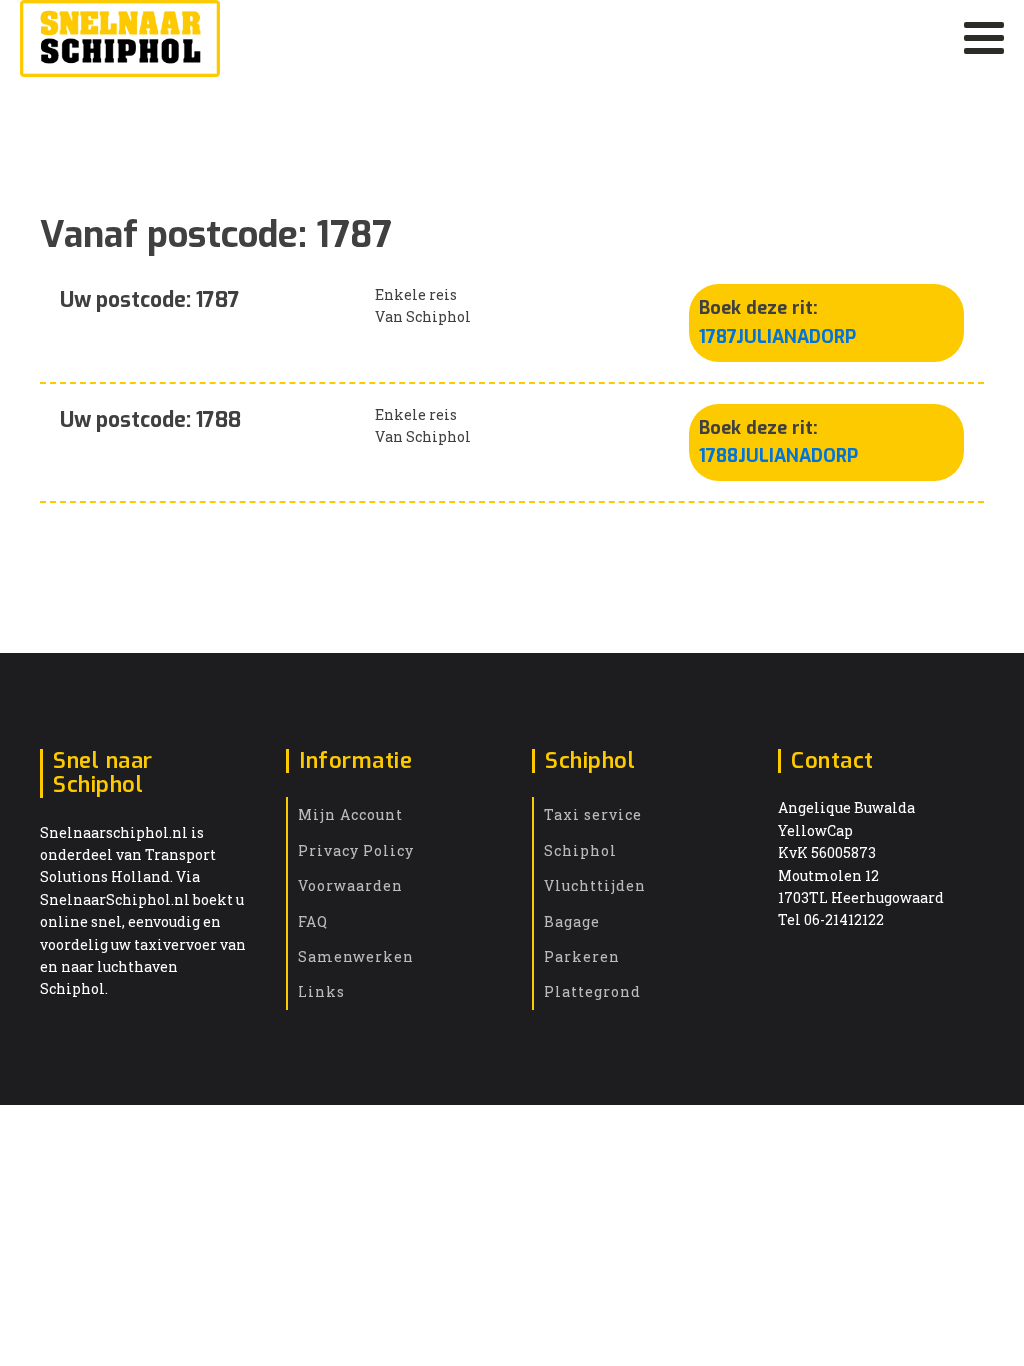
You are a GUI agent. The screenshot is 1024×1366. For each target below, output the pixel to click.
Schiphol (580, 850)
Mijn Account (350, 814)
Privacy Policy (356, 850)
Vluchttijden (595, 885)
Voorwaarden (350, 885)
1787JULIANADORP (777, 337)
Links (321, 991)
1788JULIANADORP (778, 456)
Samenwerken (356, 956)
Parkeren (582, 956)
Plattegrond (592, 991)
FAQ (313, 921)
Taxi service (593, 814)
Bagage (572, 921)
